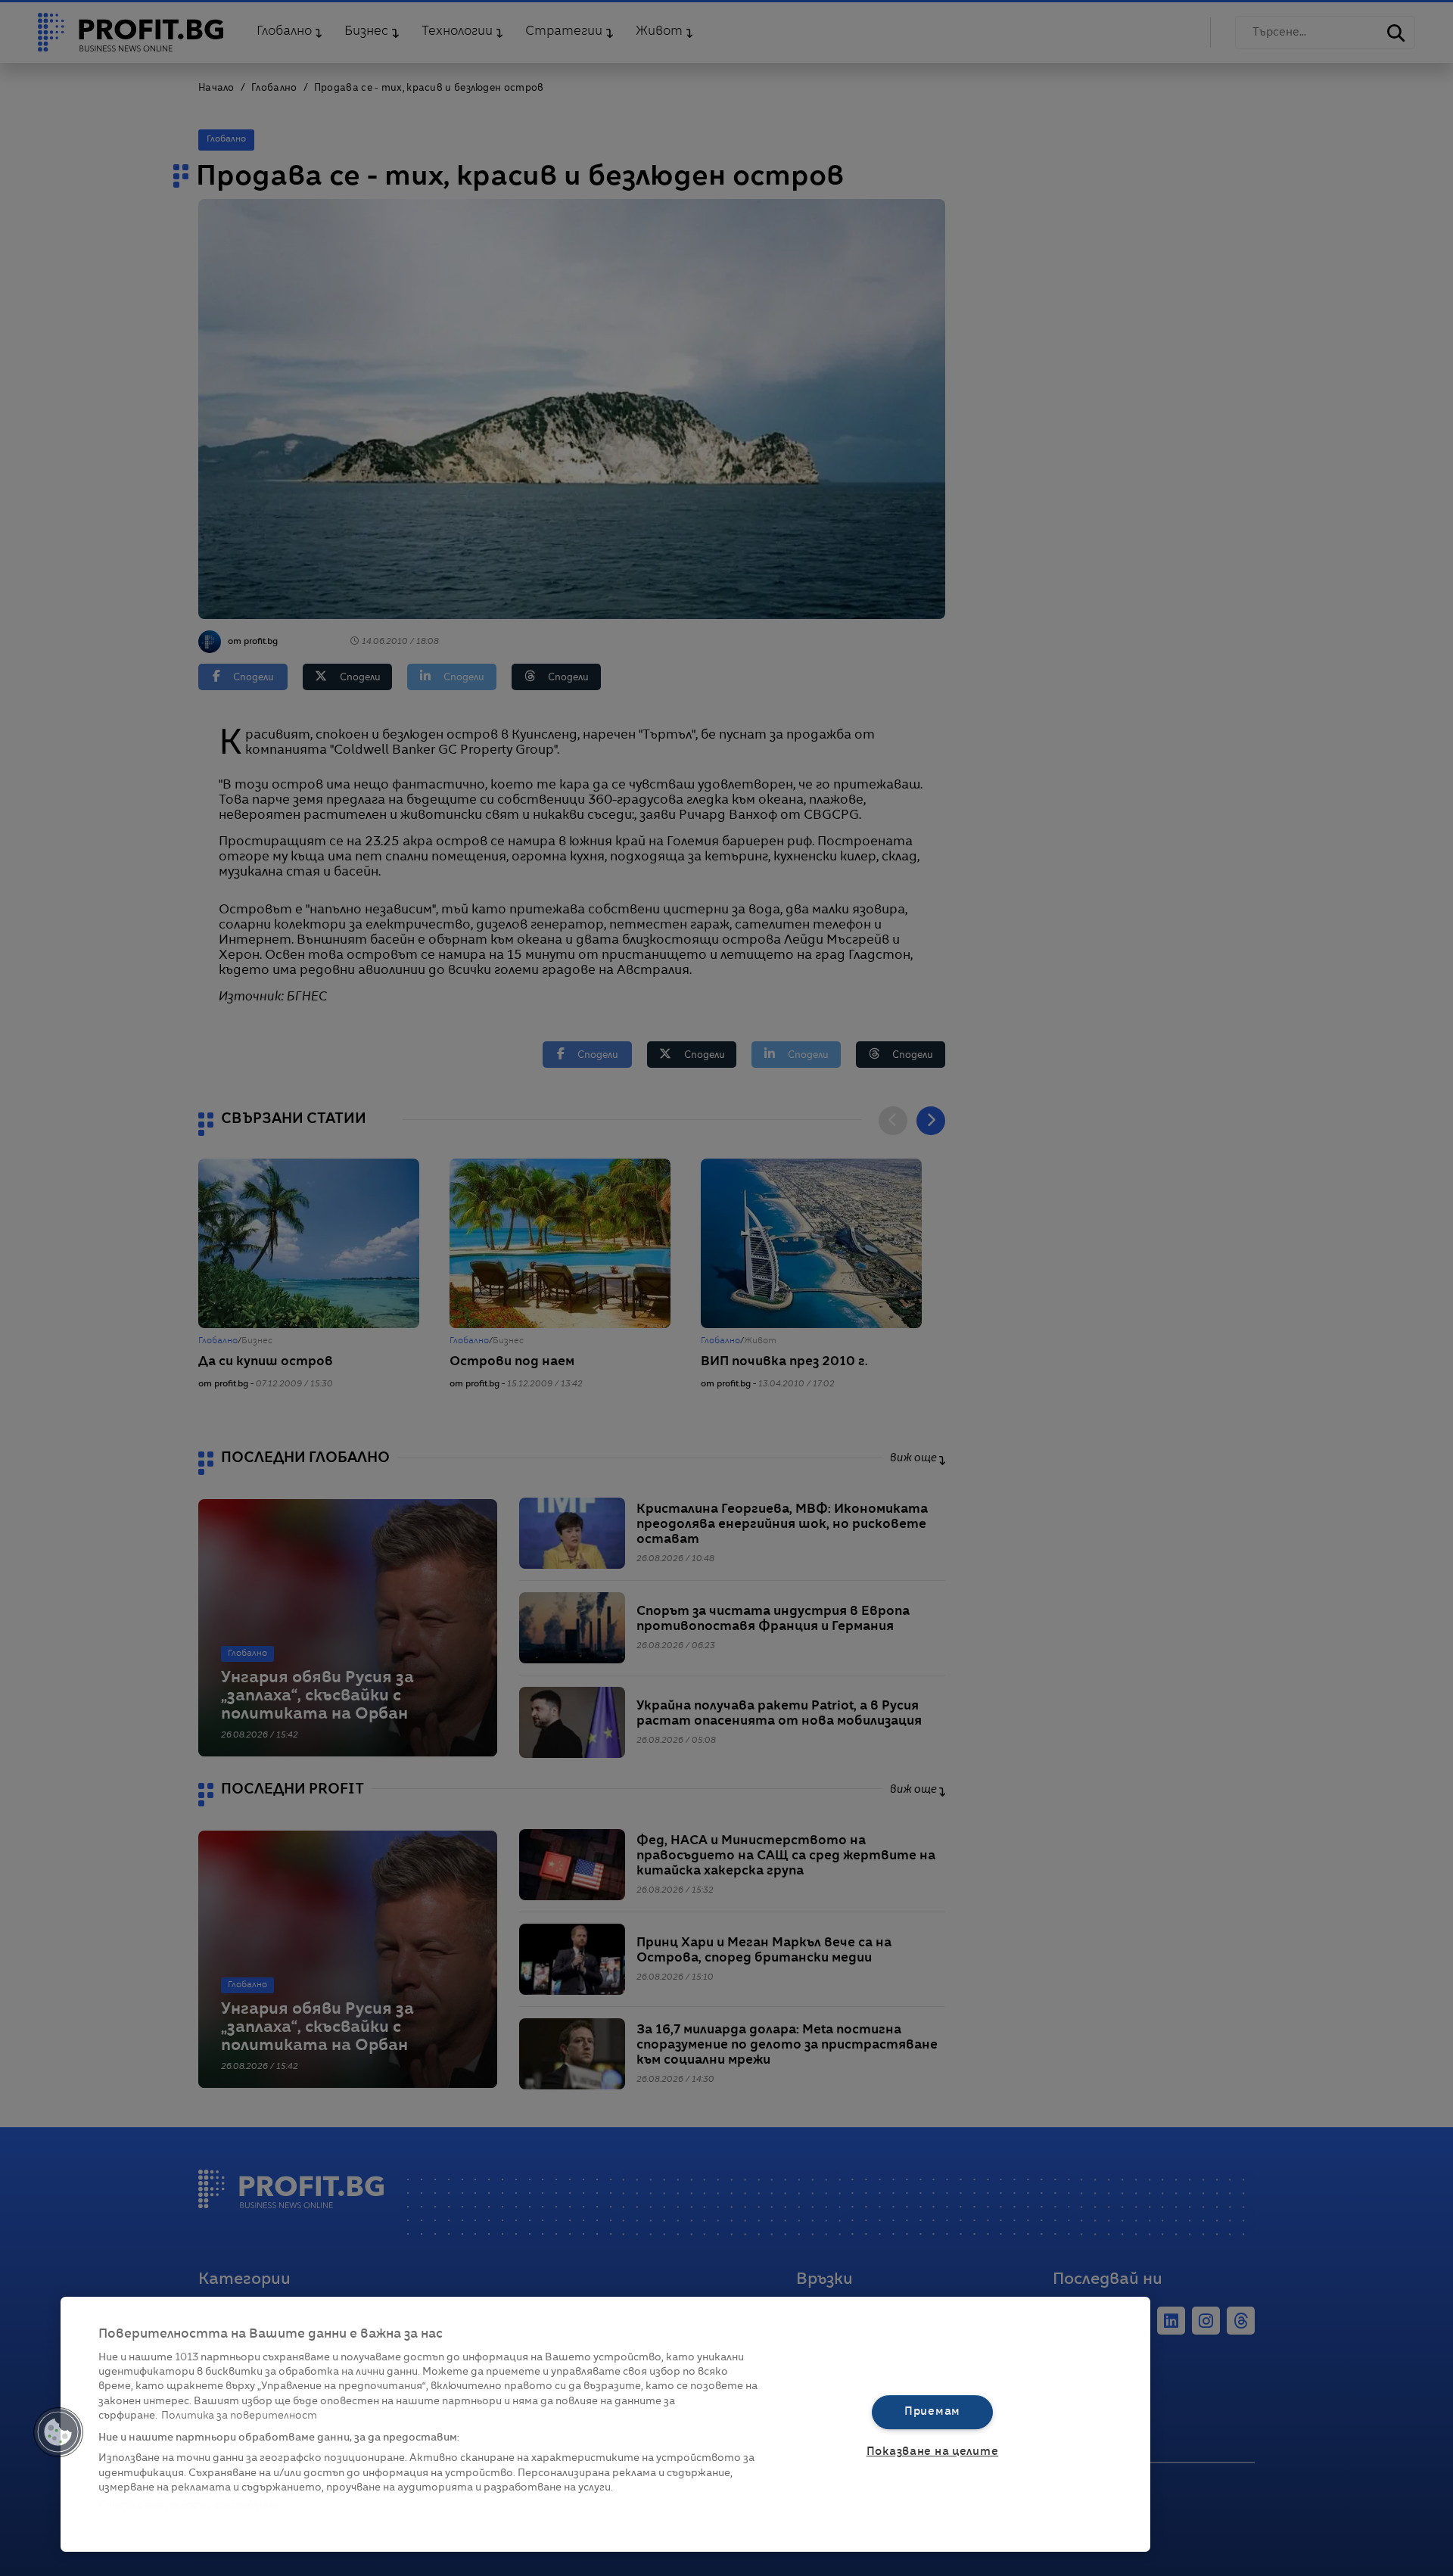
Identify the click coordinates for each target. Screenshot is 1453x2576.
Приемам (932, 2412)
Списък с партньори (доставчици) (190, 2505)
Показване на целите (933, 2452)
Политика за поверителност (239, 2416)
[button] (58, 2432)
